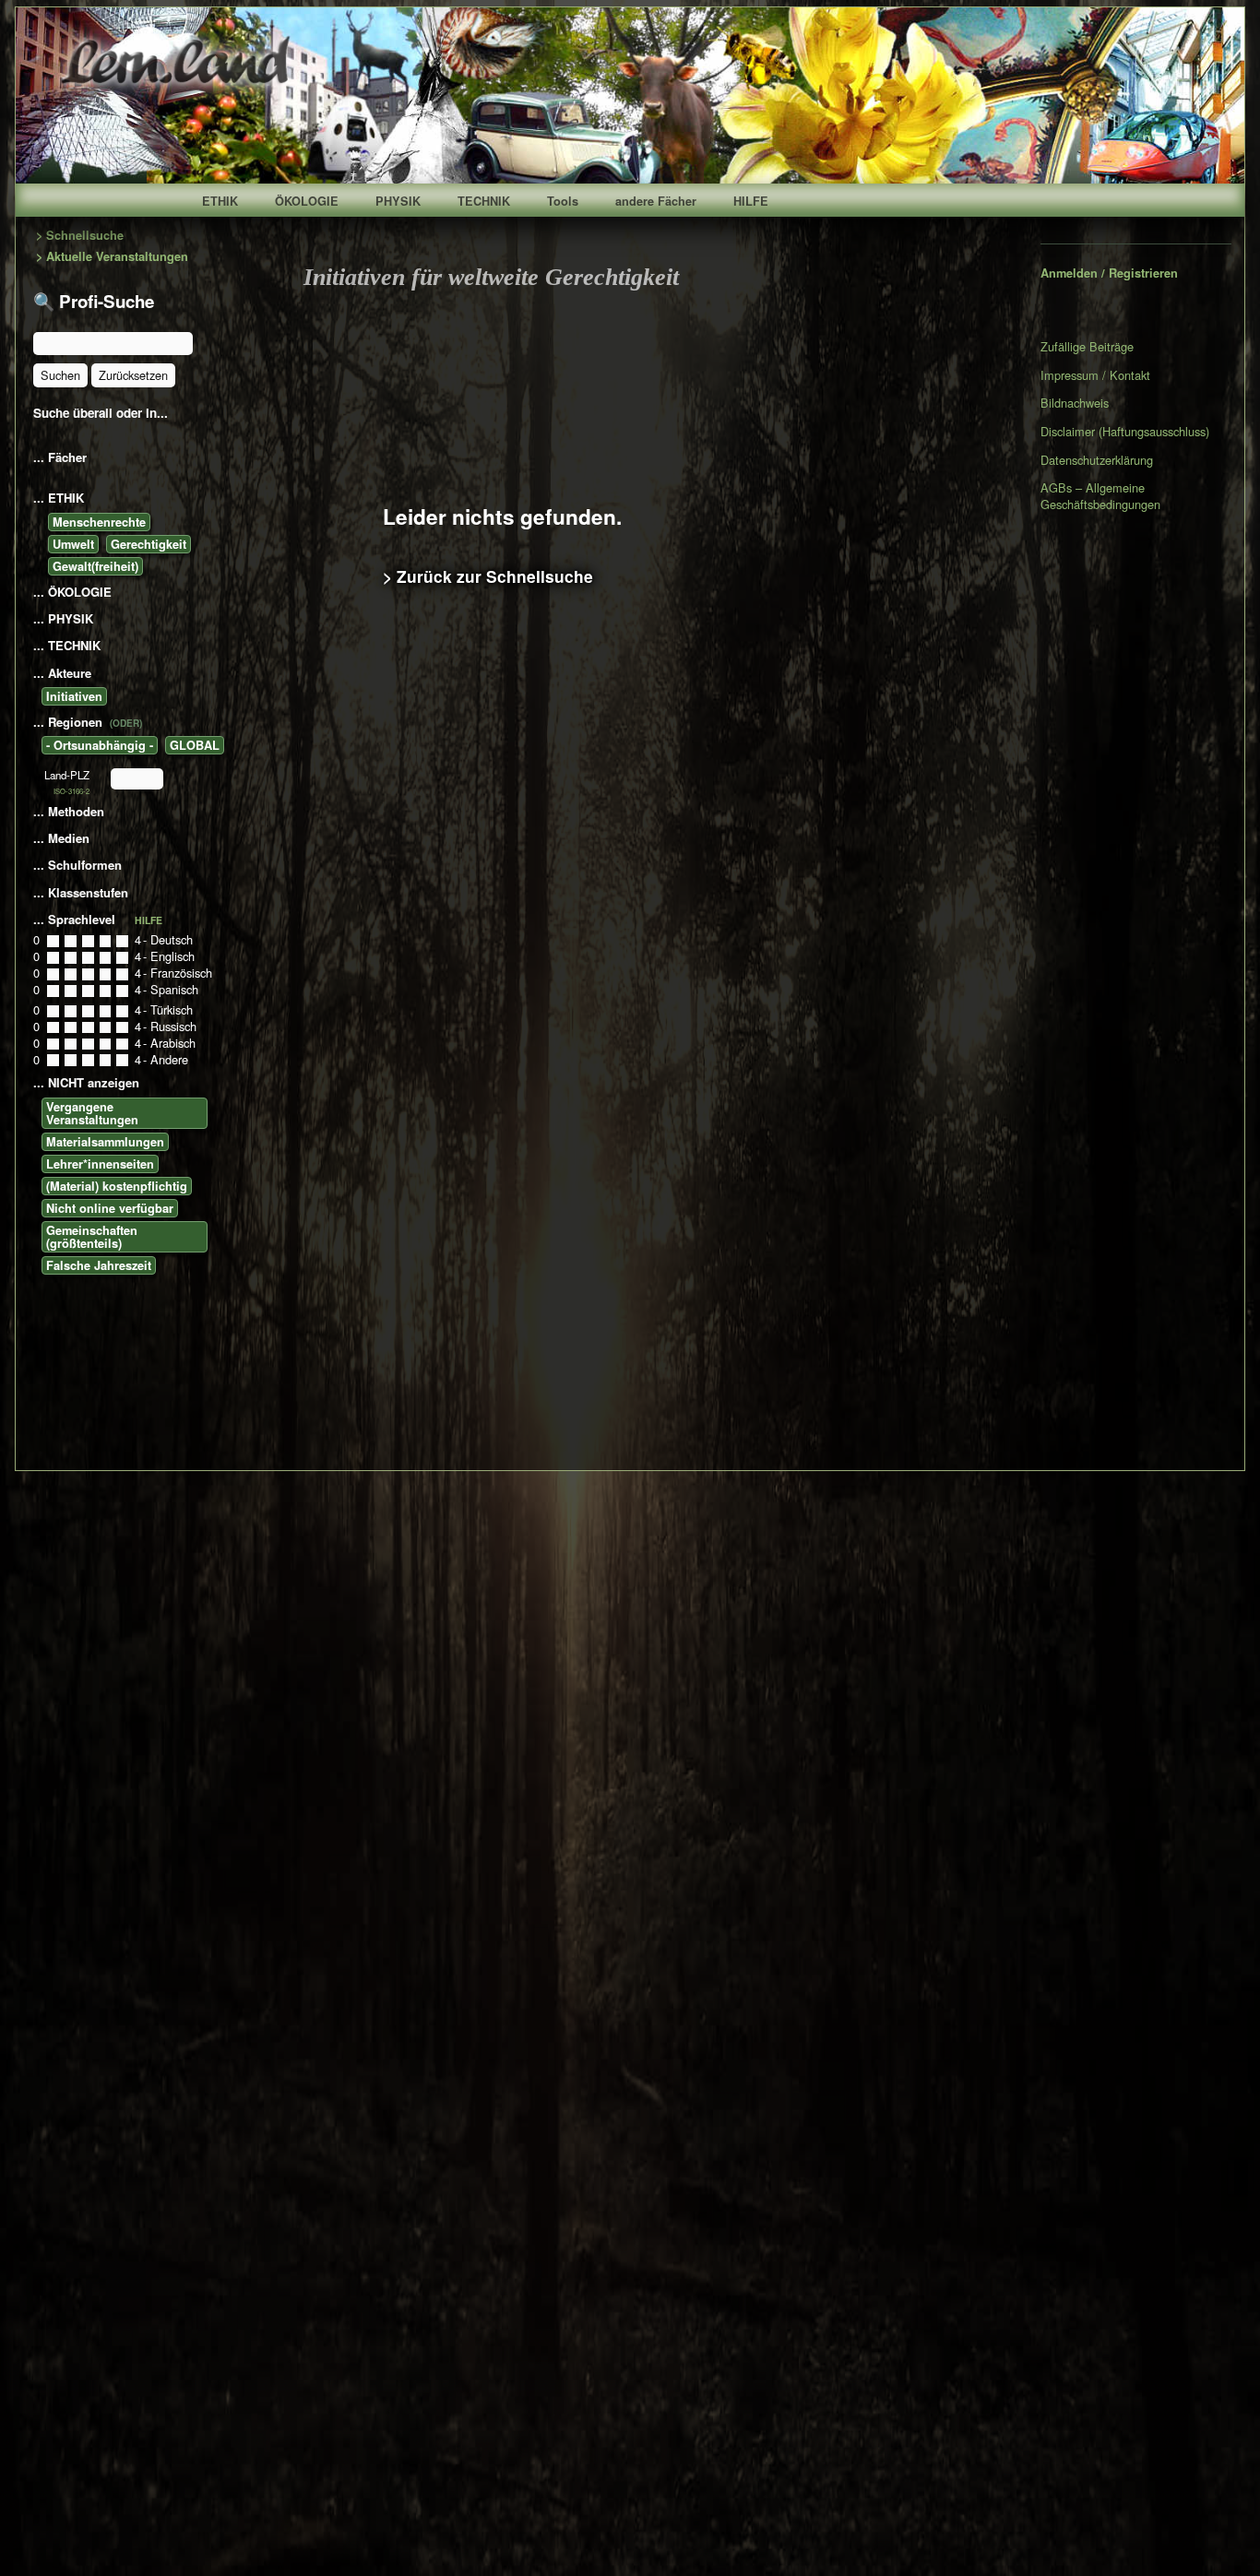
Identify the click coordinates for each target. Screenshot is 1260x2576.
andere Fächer (656, 201)
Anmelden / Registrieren (1109, 273)
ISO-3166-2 (71, 791)
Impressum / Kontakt (1095, 375)
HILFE (751, 201)
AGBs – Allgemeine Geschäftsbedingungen (1100, 496)
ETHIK (220, 201)
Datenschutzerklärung (1097, 460)
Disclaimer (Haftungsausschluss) (1125, 431)
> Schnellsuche (80, 236)
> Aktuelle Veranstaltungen (112, 257)
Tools (563, 201)
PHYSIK (398, 201)
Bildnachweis (1075, 403)
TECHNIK (484, 201)
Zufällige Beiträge (1087, 347)
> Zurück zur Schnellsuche (488, 576)
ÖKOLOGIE (307, 201)
